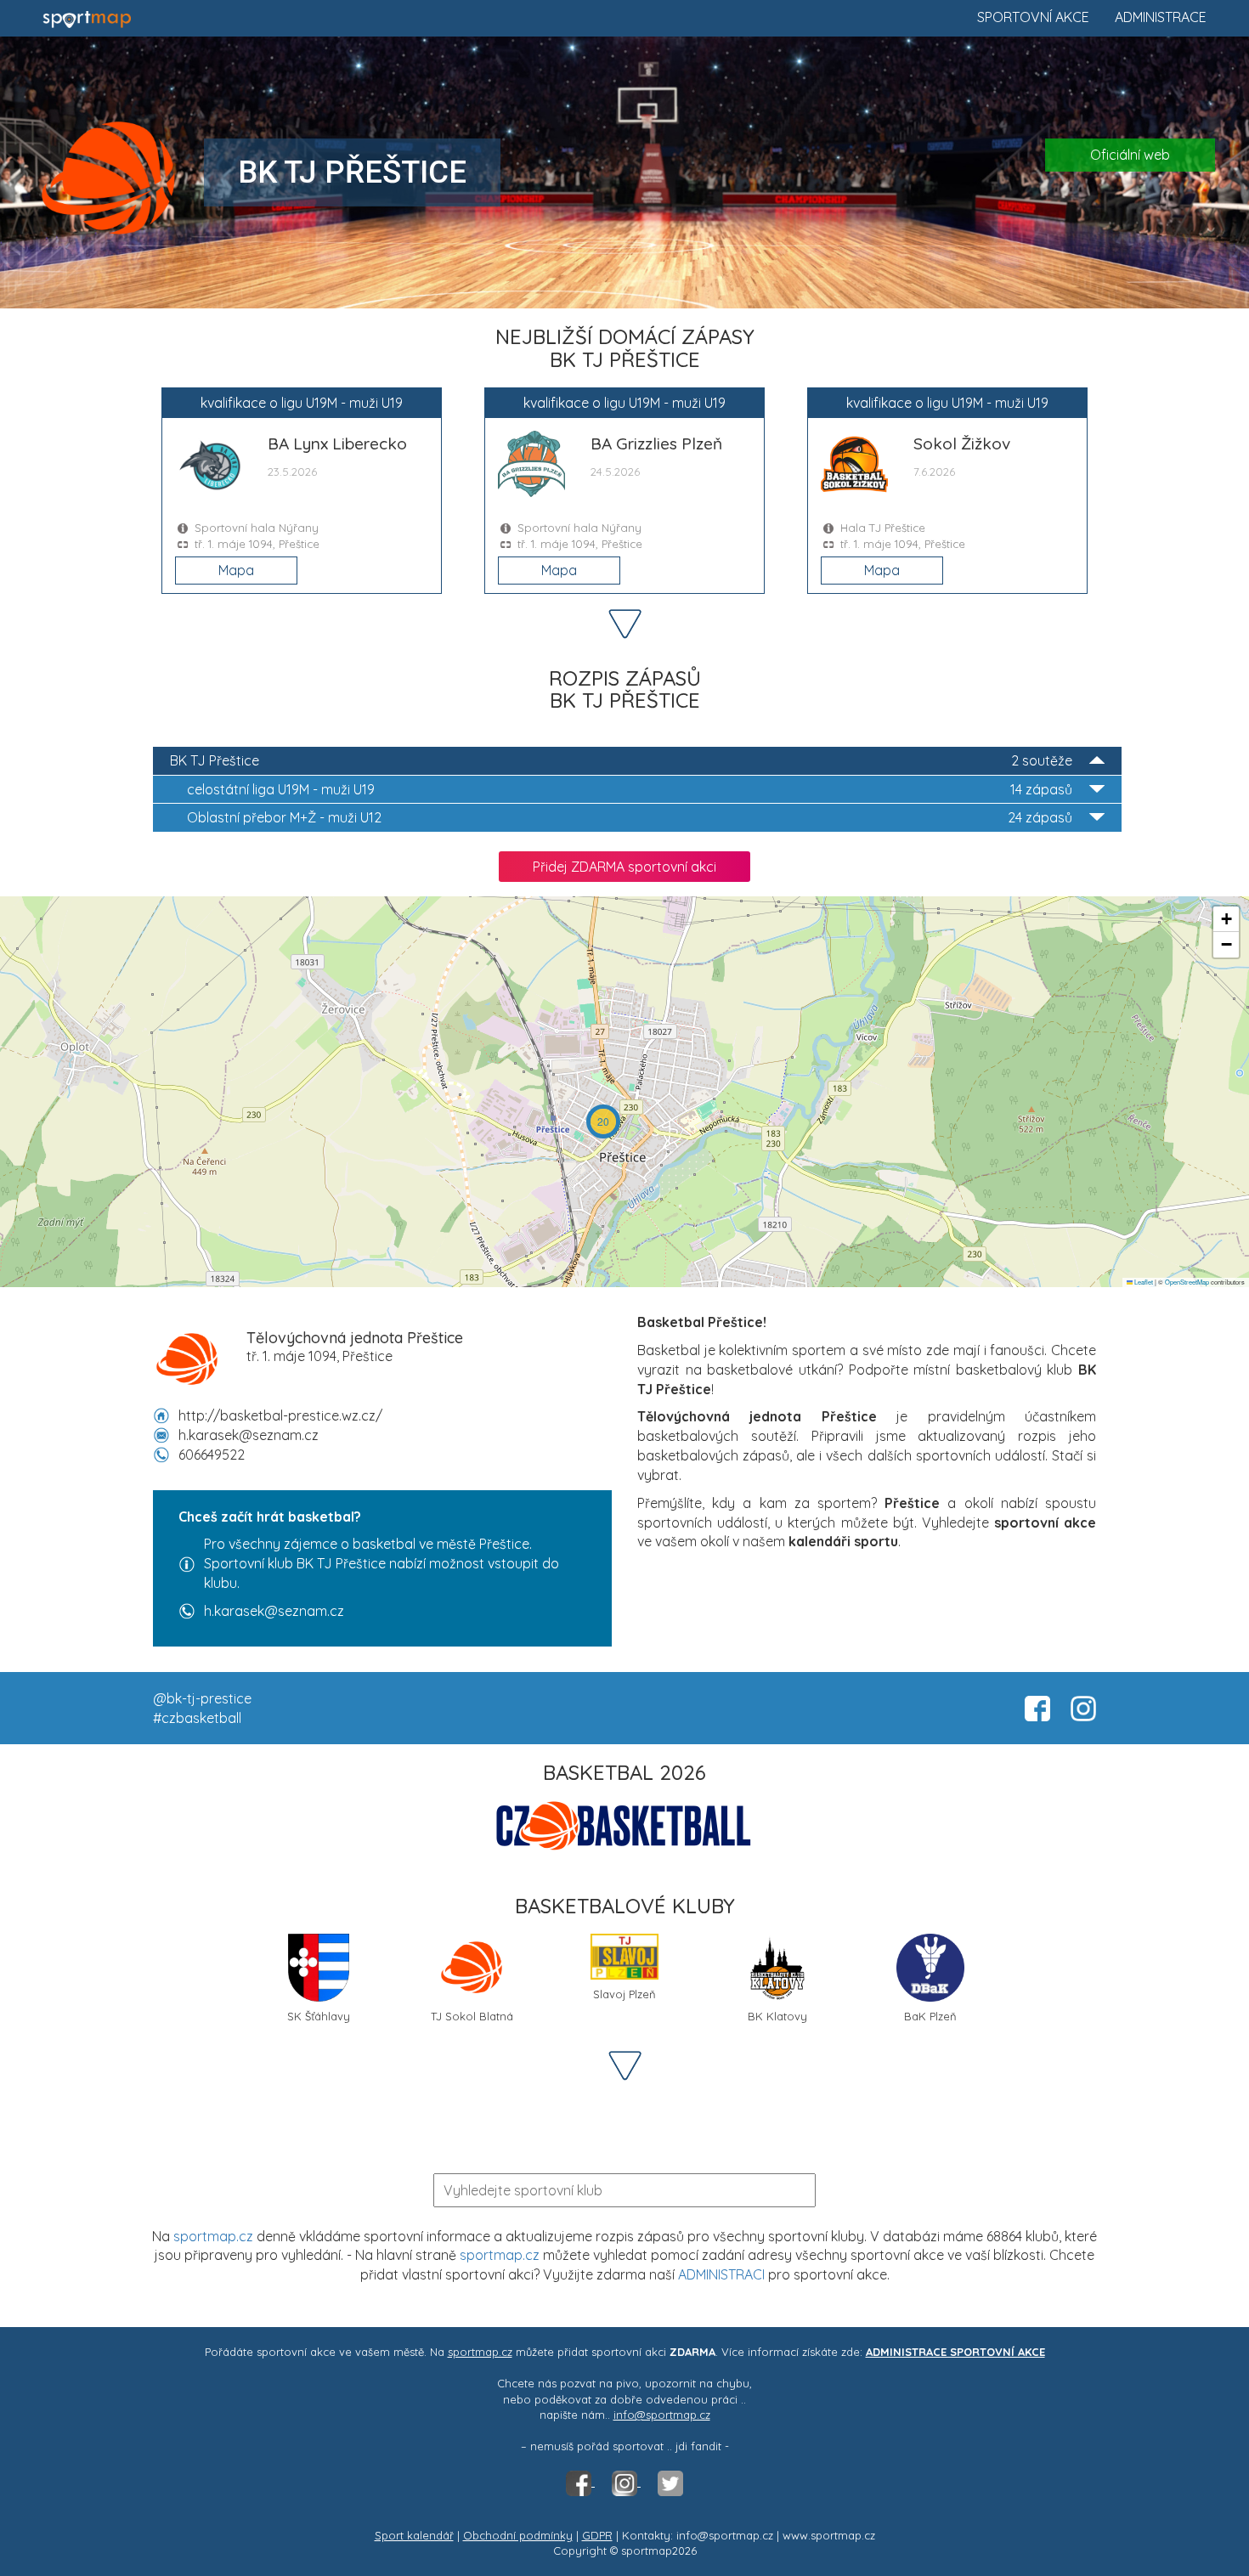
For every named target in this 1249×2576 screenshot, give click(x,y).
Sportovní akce (1033, 17)
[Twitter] (670, 2482)
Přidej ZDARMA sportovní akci (624, 867)
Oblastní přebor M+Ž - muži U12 (630, 817)
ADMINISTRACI (721, 2274)
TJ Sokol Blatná (472, 2016)
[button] (603, 1121)
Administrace (1161, 17)
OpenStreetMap (1187, 1282)
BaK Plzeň (930, 2016)
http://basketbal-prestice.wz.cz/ (280, 1415)
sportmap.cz (213, 2236)
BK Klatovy (777, 2016)
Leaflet (1143, 1282)
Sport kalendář (414, 2535)
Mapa (236, 570)
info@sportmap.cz (662, 2415)
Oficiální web (1130, 155)
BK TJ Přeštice (621, 760)
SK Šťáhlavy (319, 2016)
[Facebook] (580, 2482)
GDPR (597, 2535)
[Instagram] (626, 2482)
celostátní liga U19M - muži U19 (630, 789)
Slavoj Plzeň (624, 1994)
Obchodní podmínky (518, 2535)
